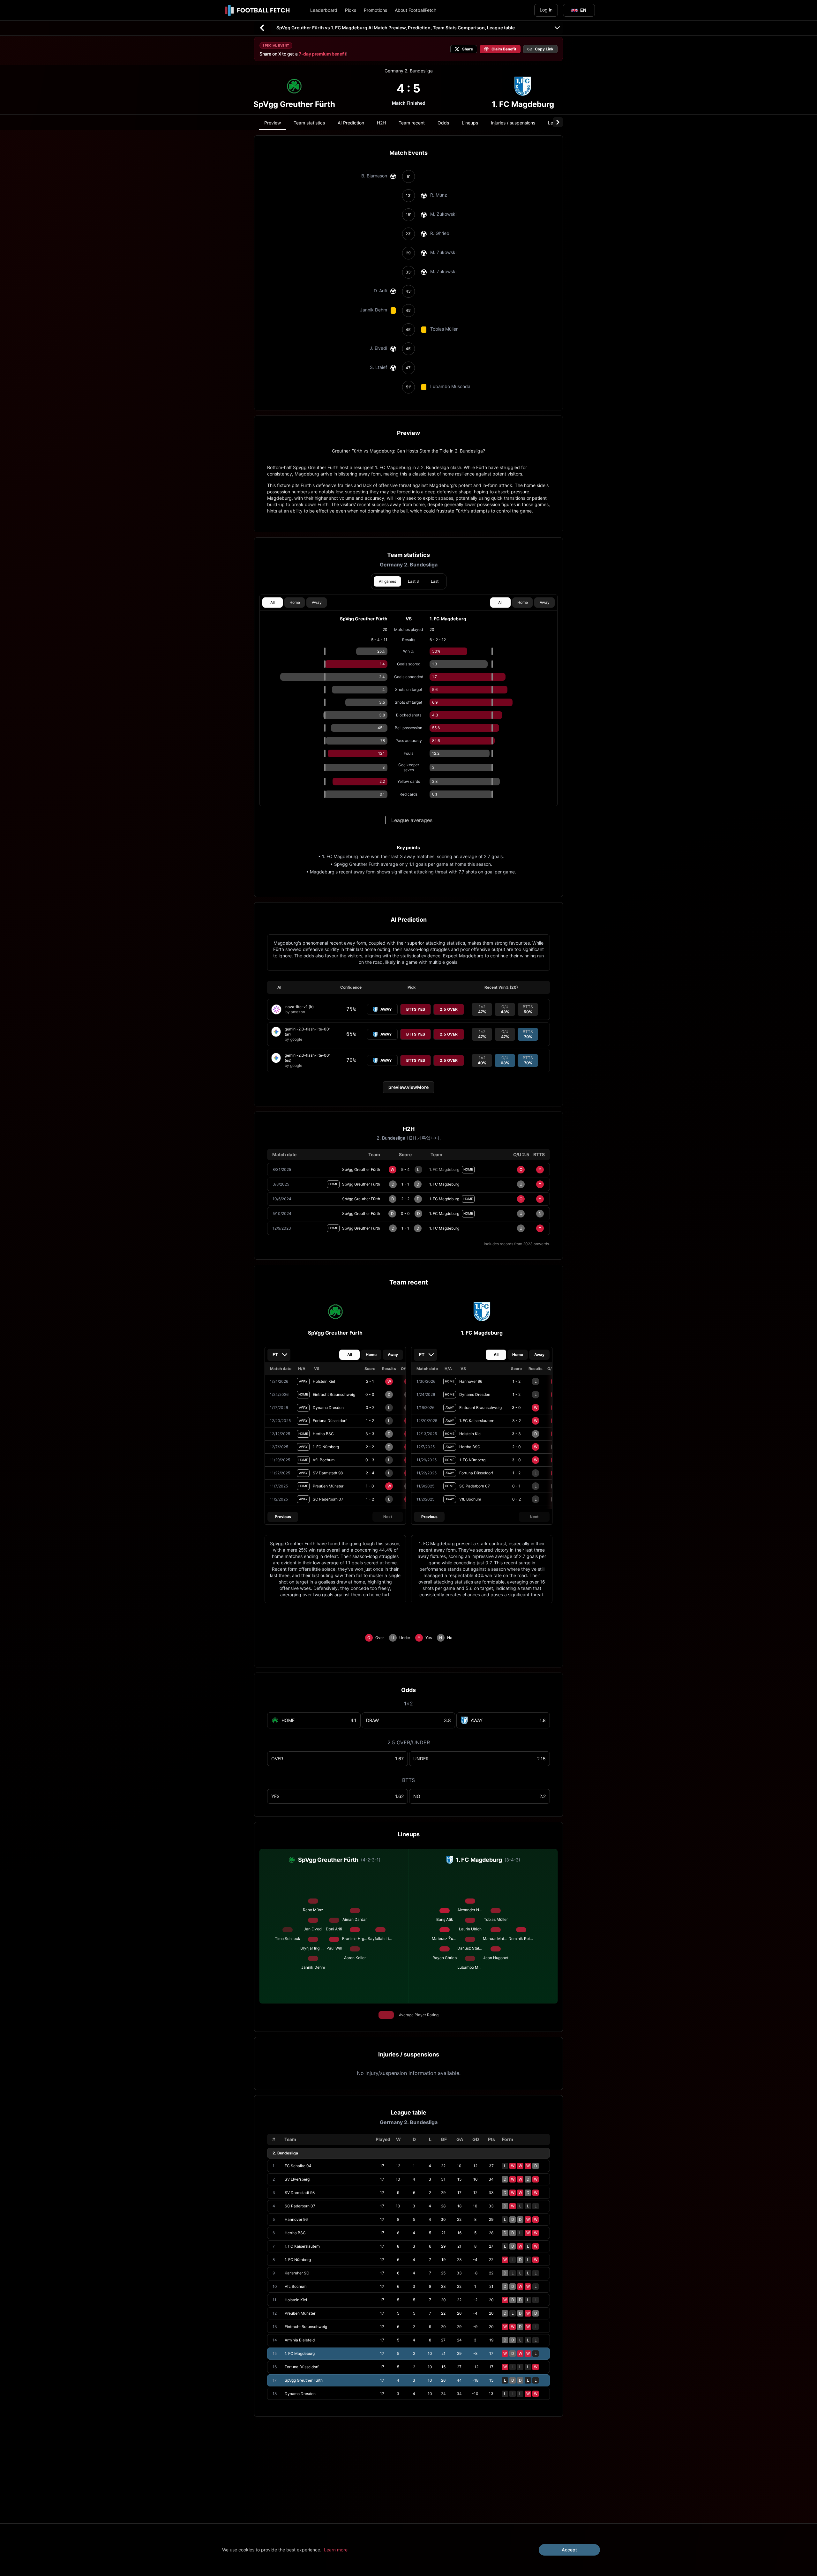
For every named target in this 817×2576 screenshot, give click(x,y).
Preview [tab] (273, 123)
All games (387, 581)
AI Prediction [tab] (351, 123)
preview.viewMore (408, 1087)
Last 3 (413, 581)
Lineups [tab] (470, 123)
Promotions (375, 10)
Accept (569, 2550)
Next (388, 1517)
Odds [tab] (443, 123)
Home (295, 602)
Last (435, 581)
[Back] (262, 28)
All (273, 602)
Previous (283, 1517)
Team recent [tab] (412, 123)
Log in (546, 10)
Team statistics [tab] (309, 123)
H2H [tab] (381, 123)
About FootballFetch (416, 10)
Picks (351, 10)
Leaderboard (324, 10)
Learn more (336, 2550)
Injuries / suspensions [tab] (513, 123)
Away (317, 602)
